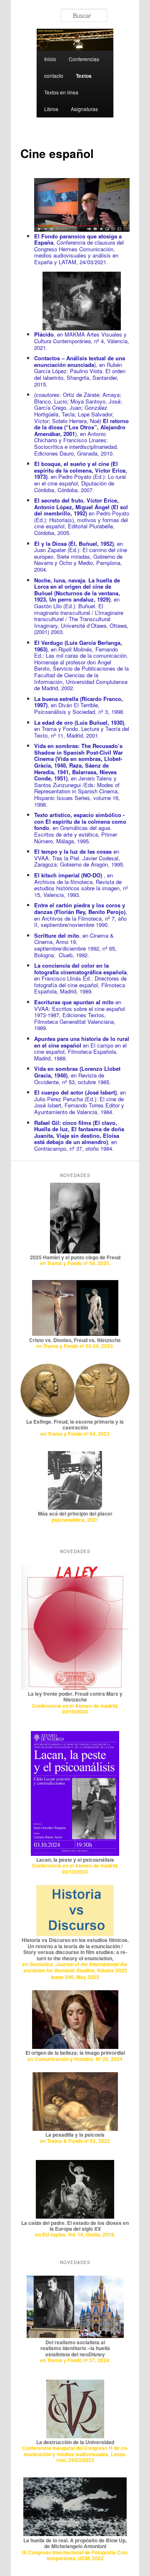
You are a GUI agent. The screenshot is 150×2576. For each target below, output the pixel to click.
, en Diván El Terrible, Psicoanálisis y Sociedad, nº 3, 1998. (79, 705)
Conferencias (84, 59)
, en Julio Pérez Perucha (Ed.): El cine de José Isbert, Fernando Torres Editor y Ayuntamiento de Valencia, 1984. (80, 1102)
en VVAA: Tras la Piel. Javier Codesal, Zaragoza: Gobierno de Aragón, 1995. (79, 858)
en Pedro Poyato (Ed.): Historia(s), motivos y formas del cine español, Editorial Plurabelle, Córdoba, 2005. (82, 516)
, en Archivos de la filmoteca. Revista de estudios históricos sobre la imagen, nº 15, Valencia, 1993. (81, 885)
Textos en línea (61, 92)
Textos (84, 76)
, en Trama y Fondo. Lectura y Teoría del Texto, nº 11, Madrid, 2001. (82, 729)
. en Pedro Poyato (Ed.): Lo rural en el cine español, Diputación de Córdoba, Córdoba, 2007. (81, 477)
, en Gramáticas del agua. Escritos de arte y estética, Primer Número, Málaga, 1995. (80, 828)
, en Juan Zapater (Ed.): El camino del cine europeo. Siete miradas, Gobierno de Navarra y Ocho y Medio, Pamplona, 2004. (81, 556)
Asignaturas (84, 109)
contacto (54, 76)
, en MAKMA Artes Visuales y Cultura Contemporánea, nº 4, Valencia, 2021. (82, 341)
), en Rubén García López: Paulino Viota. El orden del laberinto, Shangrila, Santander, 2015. (80, 371)
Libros (51, 109)
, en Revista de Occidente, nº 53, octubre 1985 (77, 1075)
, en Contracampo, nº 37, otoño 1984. (79, 1136)
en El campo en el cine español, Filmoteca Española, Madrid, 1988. (82, 1048)
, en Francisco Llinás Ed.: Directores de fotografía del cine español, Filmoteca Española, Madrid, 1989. (81, 978)
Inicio (50, 59)
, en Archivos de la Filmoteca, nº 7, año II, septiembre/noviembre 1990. (81, 915)
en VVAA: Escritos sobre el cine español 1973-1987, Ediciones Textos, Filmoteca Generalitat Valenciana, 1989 (80, 1015)
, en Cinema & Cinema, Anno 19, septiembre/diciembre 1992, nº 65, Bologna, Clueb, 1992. (75, 945)
